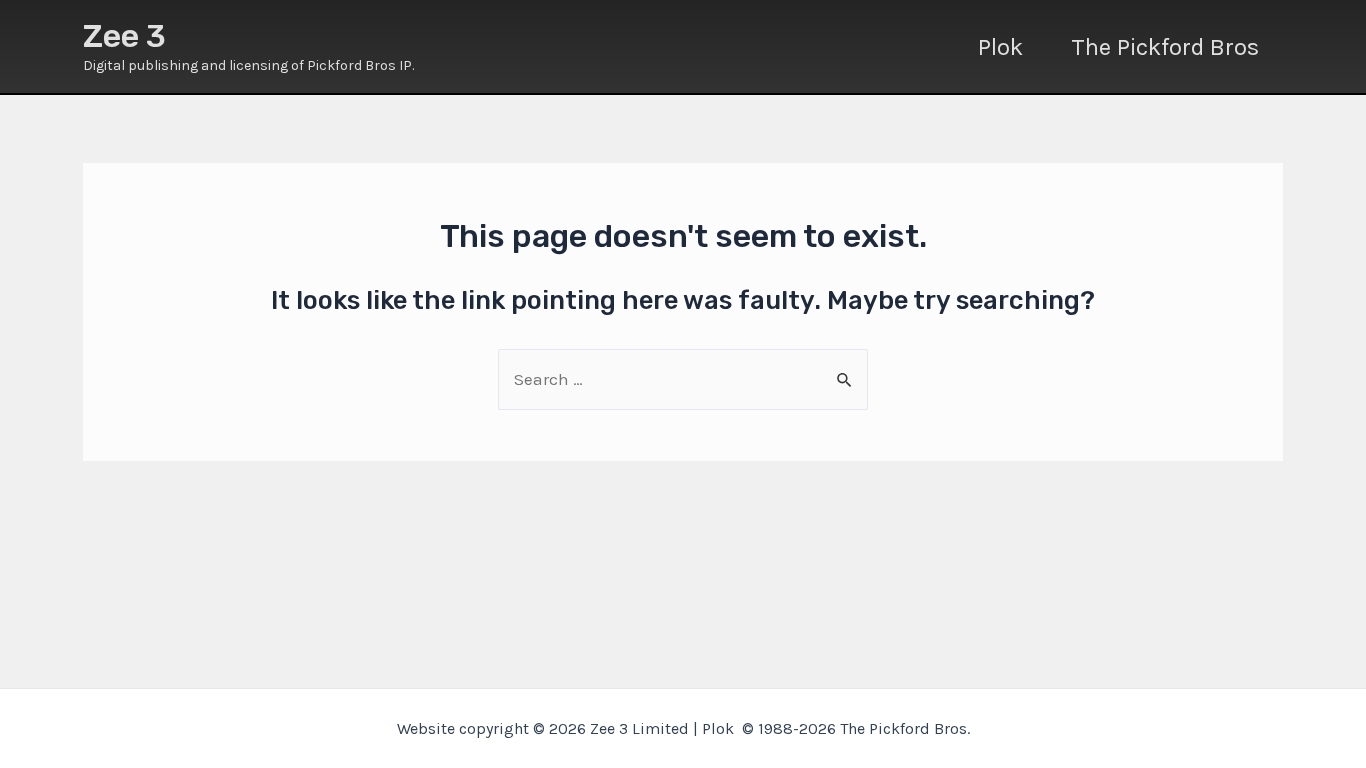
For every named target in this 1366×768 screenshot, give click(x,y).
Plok (1000, 47)
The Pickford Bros (1165, 47)
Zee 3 (124, 36)
